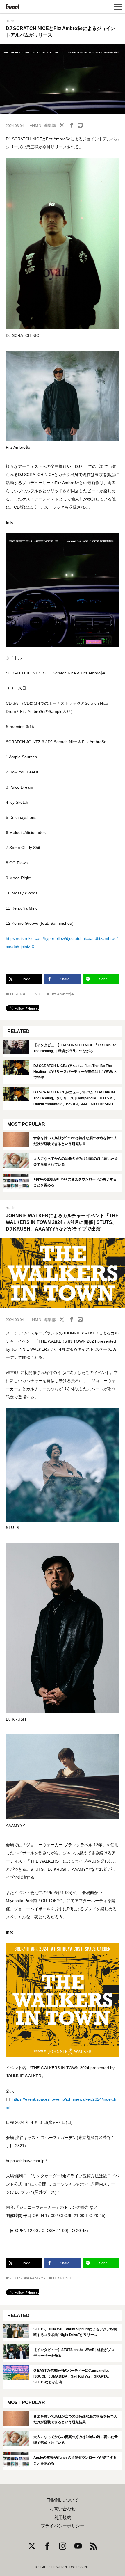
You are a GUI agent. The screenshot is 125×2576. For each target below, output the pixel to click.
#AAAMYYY (35, 2278)
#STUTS (14, 2278)
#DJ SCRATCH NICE (25, 994)
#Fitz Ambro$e (60, 994)
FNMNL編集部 (43, 125)
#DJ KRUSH (60, 2278)
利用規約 (63, 2518)
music (10, 21)
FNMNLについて (63, 2500)
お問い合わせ (63, 2509)
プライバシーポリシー (63, 2526)
